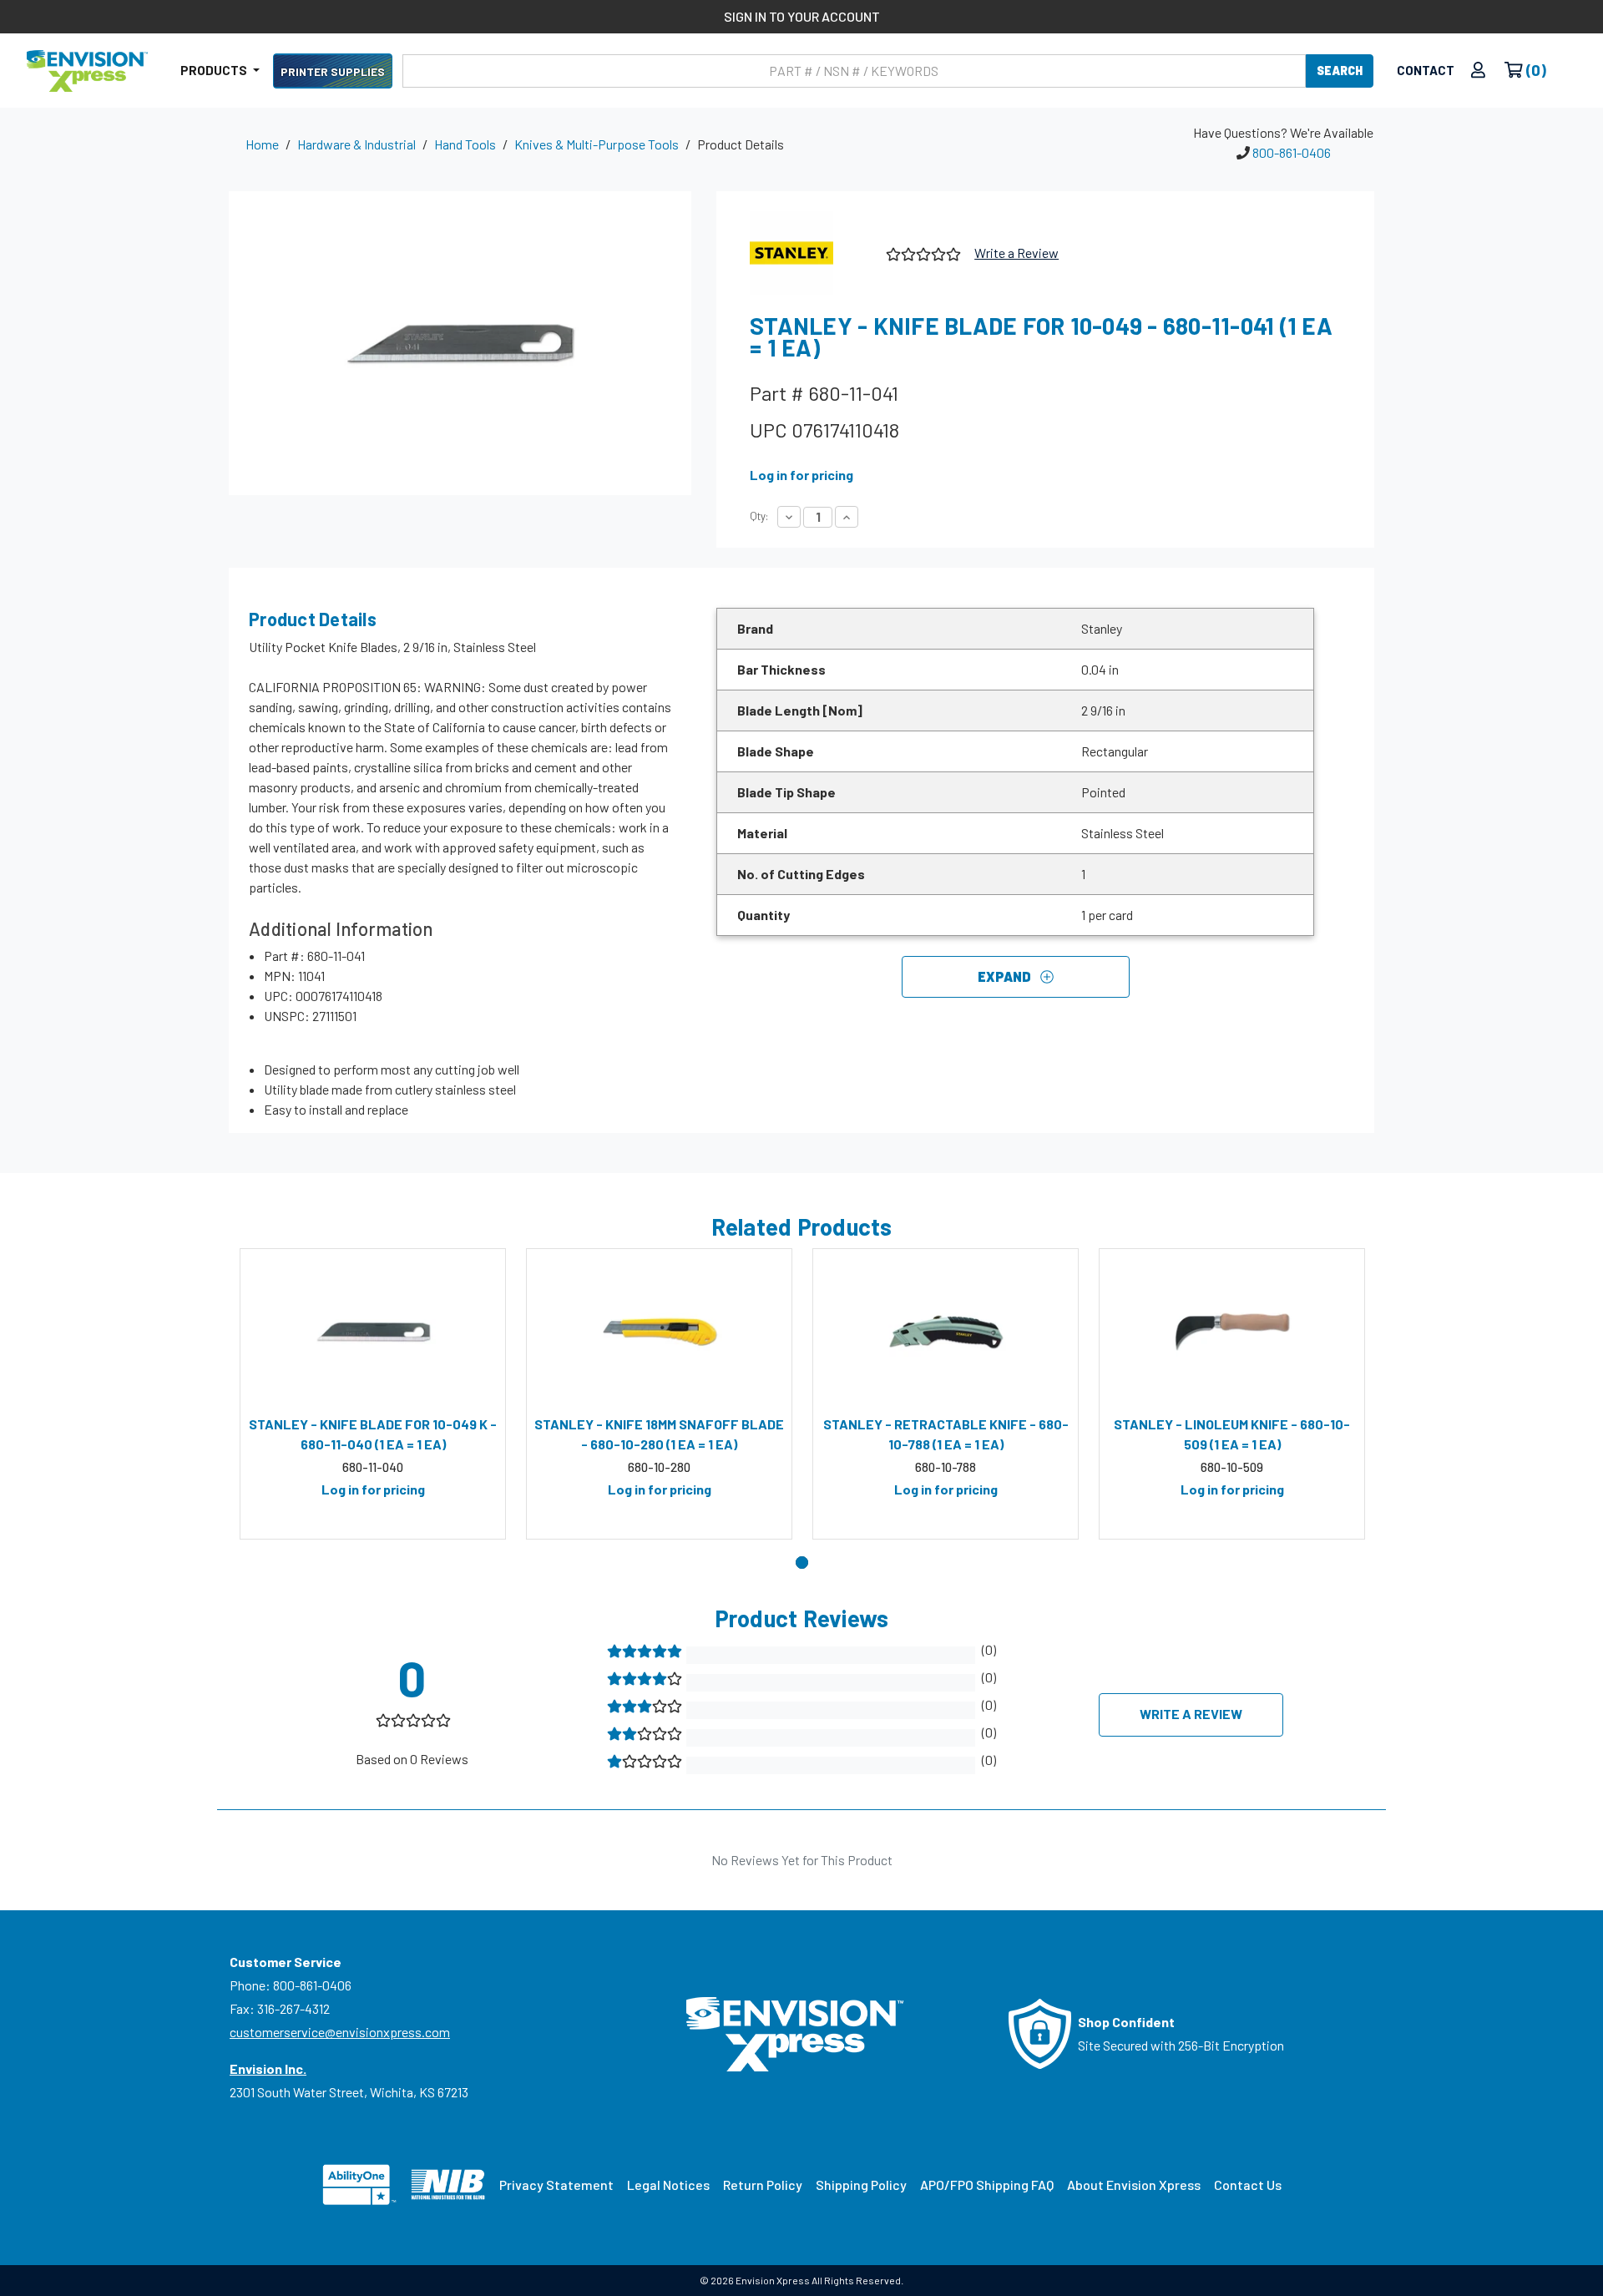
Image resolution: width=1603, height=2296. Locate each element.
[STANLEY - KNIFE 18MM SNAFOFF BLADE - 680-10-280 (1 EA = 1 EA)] (659, 1332)
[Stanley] (812, 253)
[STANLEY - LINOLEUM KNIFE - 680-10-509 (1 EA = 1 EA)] (1232, 1332)
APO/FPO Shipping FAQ (987, 2185)
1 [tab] (802, 1563)
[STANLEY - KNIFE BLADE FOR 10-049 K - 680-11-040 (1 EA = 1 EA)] (373, 1332)
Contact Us (1248, 2185)
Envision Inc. (268, 2068)
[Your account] (1478, 71)
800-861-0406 (1292, 152)
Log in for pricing (801, 475)
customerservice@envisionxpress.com (340, 2032)
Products (215, 70)
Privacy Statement (556, 2185)
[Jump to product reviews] (922, 252)
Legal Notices (668, 2185)
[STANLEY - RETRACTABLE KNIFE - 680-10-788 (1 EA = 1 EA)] (946, 1332)
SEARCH (1340, 71)
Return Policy (763, 2185)
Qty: (759, 516)
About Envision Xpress (1134, 2185)
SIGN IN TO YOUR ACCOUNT (802, 16)
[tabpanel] (373, 1394)
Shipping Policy (861, 2185)
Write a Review (1016, 253)
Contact (1426, 70)
